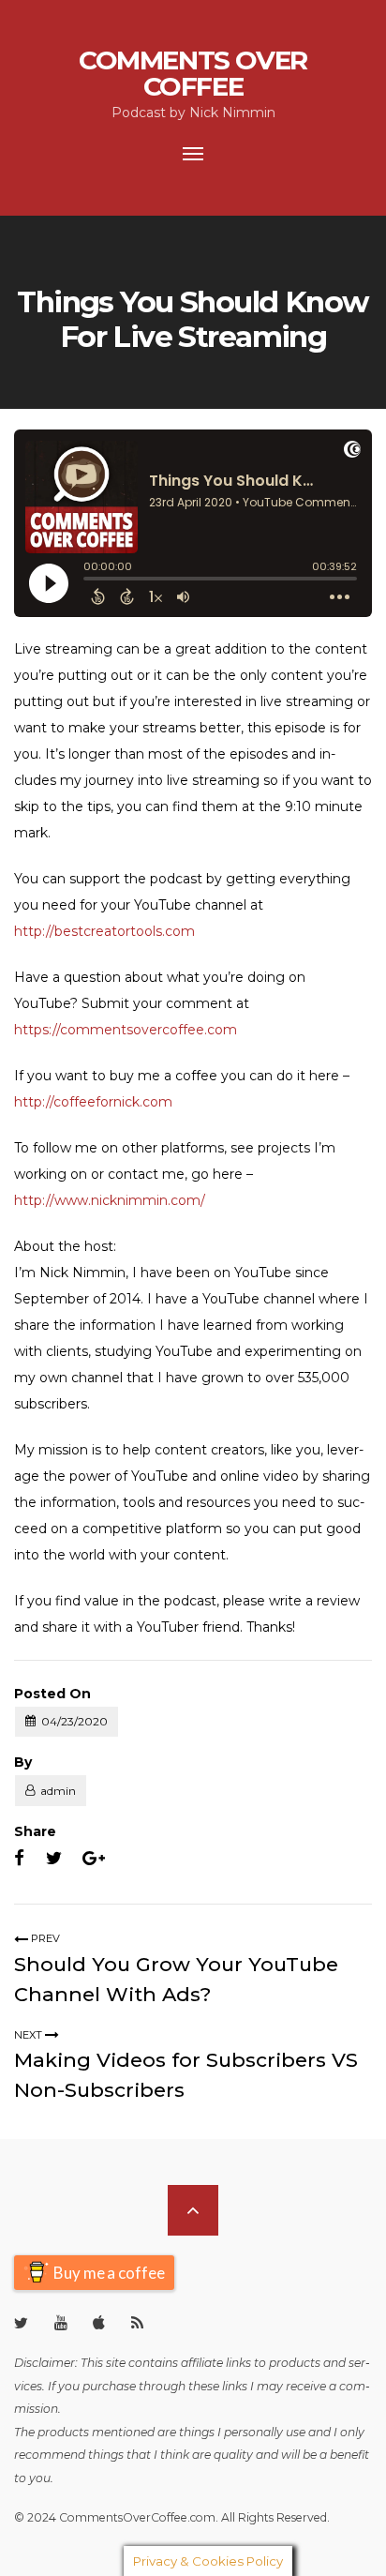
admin (58, 1791)
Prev (44, 1938)
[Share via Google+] (94, 1859)
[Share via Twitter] (54, 1859)
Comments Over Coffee (193, 73)
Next (30, 2035)
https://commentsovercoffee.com (126, 1030)
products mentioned (96, 2432)
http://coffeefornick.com (93, 1102)
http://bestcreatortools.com (104, 931)
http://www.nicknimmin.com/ (110, 1200)
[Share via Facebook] (19, 1859)
